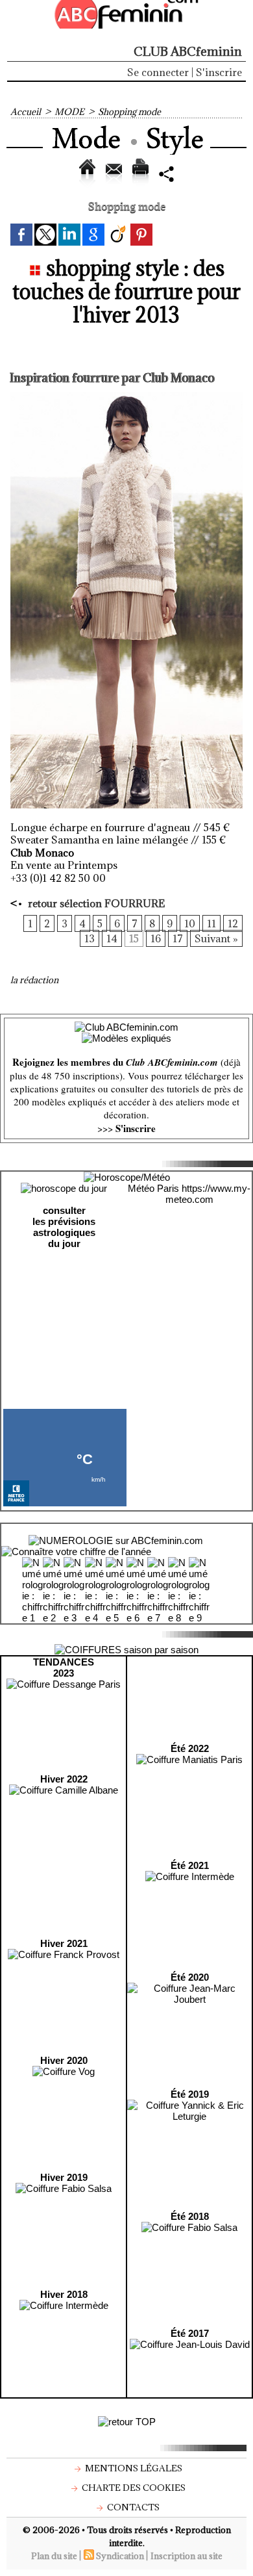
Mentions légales (133, 2468)
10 (190, 923)
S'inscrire (219, 72)
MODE (69, 112)
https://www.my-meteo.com (208, 1194)
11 (211, 923)
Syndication (120, 2556)
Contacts (132, 2507)
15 (134, 938)
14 (112, 938)
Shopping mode (129, 112)
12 (233, 923)
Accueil (26, 112)
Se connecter (158, 72)
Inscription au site (187, 2556)
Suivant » (216, 938)
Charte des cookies (133, 2488)
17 (178, 938)
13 (90, 938)
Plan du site (54, 2556)
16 (156, 938)
